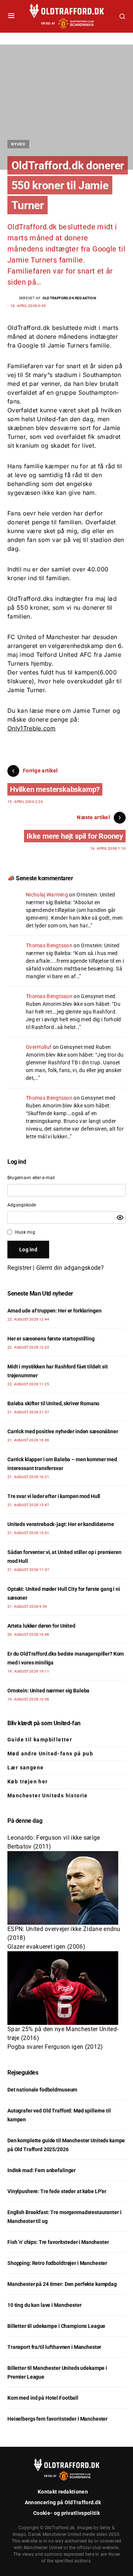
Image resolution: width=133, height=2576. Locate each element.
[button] (11, 16)
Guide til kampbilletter (40, 1740)
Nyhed (18, 144)
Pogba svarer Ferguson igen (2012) (55, 2047)
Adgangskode (22, 1205)
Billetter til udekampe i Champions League (56, 2326)
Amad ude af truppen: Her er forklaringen (54, 1311)
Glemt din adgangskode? (70, 1268)
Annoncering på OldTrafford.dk (63, 2502)
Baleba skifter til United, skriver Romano (53, 1403)
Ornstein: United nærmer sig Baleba (48, 1691)
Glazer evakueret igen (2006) (46, 1947)
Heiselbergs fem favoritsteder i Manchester (57, 2419)
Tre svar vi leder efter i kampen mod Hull (54, 1496)
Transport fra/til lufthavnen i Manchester (54, 2347)
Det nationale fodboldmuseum (42, 2090)
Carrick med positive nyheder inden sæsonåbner (63, 1431)
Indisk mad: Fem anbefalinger (42, 2170)
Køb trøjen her (28, 1782)
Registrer (19, 1268)
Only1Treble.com (32, 728)
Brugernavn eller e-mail (31, 1178)
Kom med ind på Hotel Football (43, 2398)
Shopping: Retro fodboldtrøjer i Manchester (57, 2263)
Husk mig (25, 1232)
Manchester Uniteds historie (48, 1796)
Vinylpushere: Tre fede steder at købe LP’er (57, 2191)
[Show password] (120, 1217)
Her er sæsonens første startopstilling (51, 1339)
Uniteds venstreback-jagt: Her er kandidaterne (61, 1524)
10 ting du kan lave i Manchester (45, 2305)
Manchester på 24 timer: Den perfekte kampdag (62, 2284)
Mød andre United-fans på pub (50, 1754)
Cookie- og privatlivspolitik (66, 2513)
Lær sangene (25, 1768)
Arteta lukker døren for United (41, 1626)
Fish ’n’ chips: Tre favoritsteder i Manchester (58, 2242)
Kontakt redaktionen (63, 2492)
